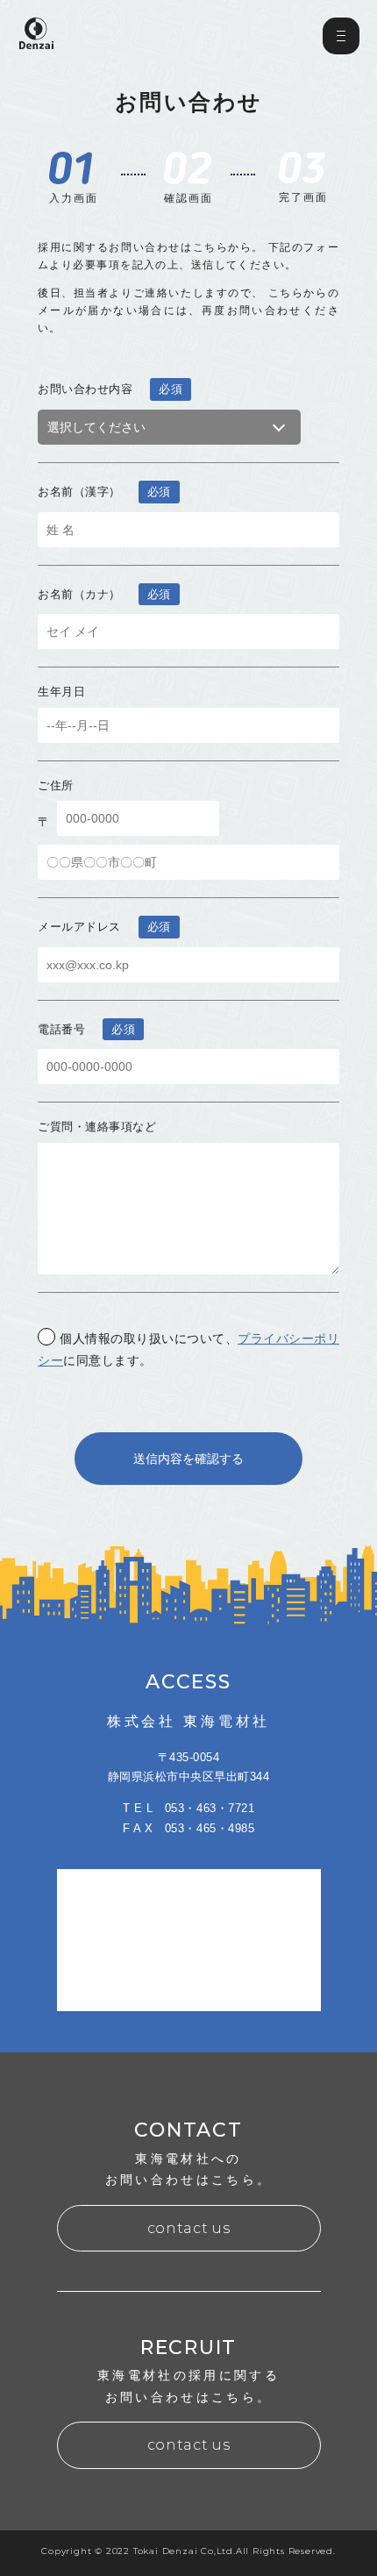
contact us (188, 2228)
